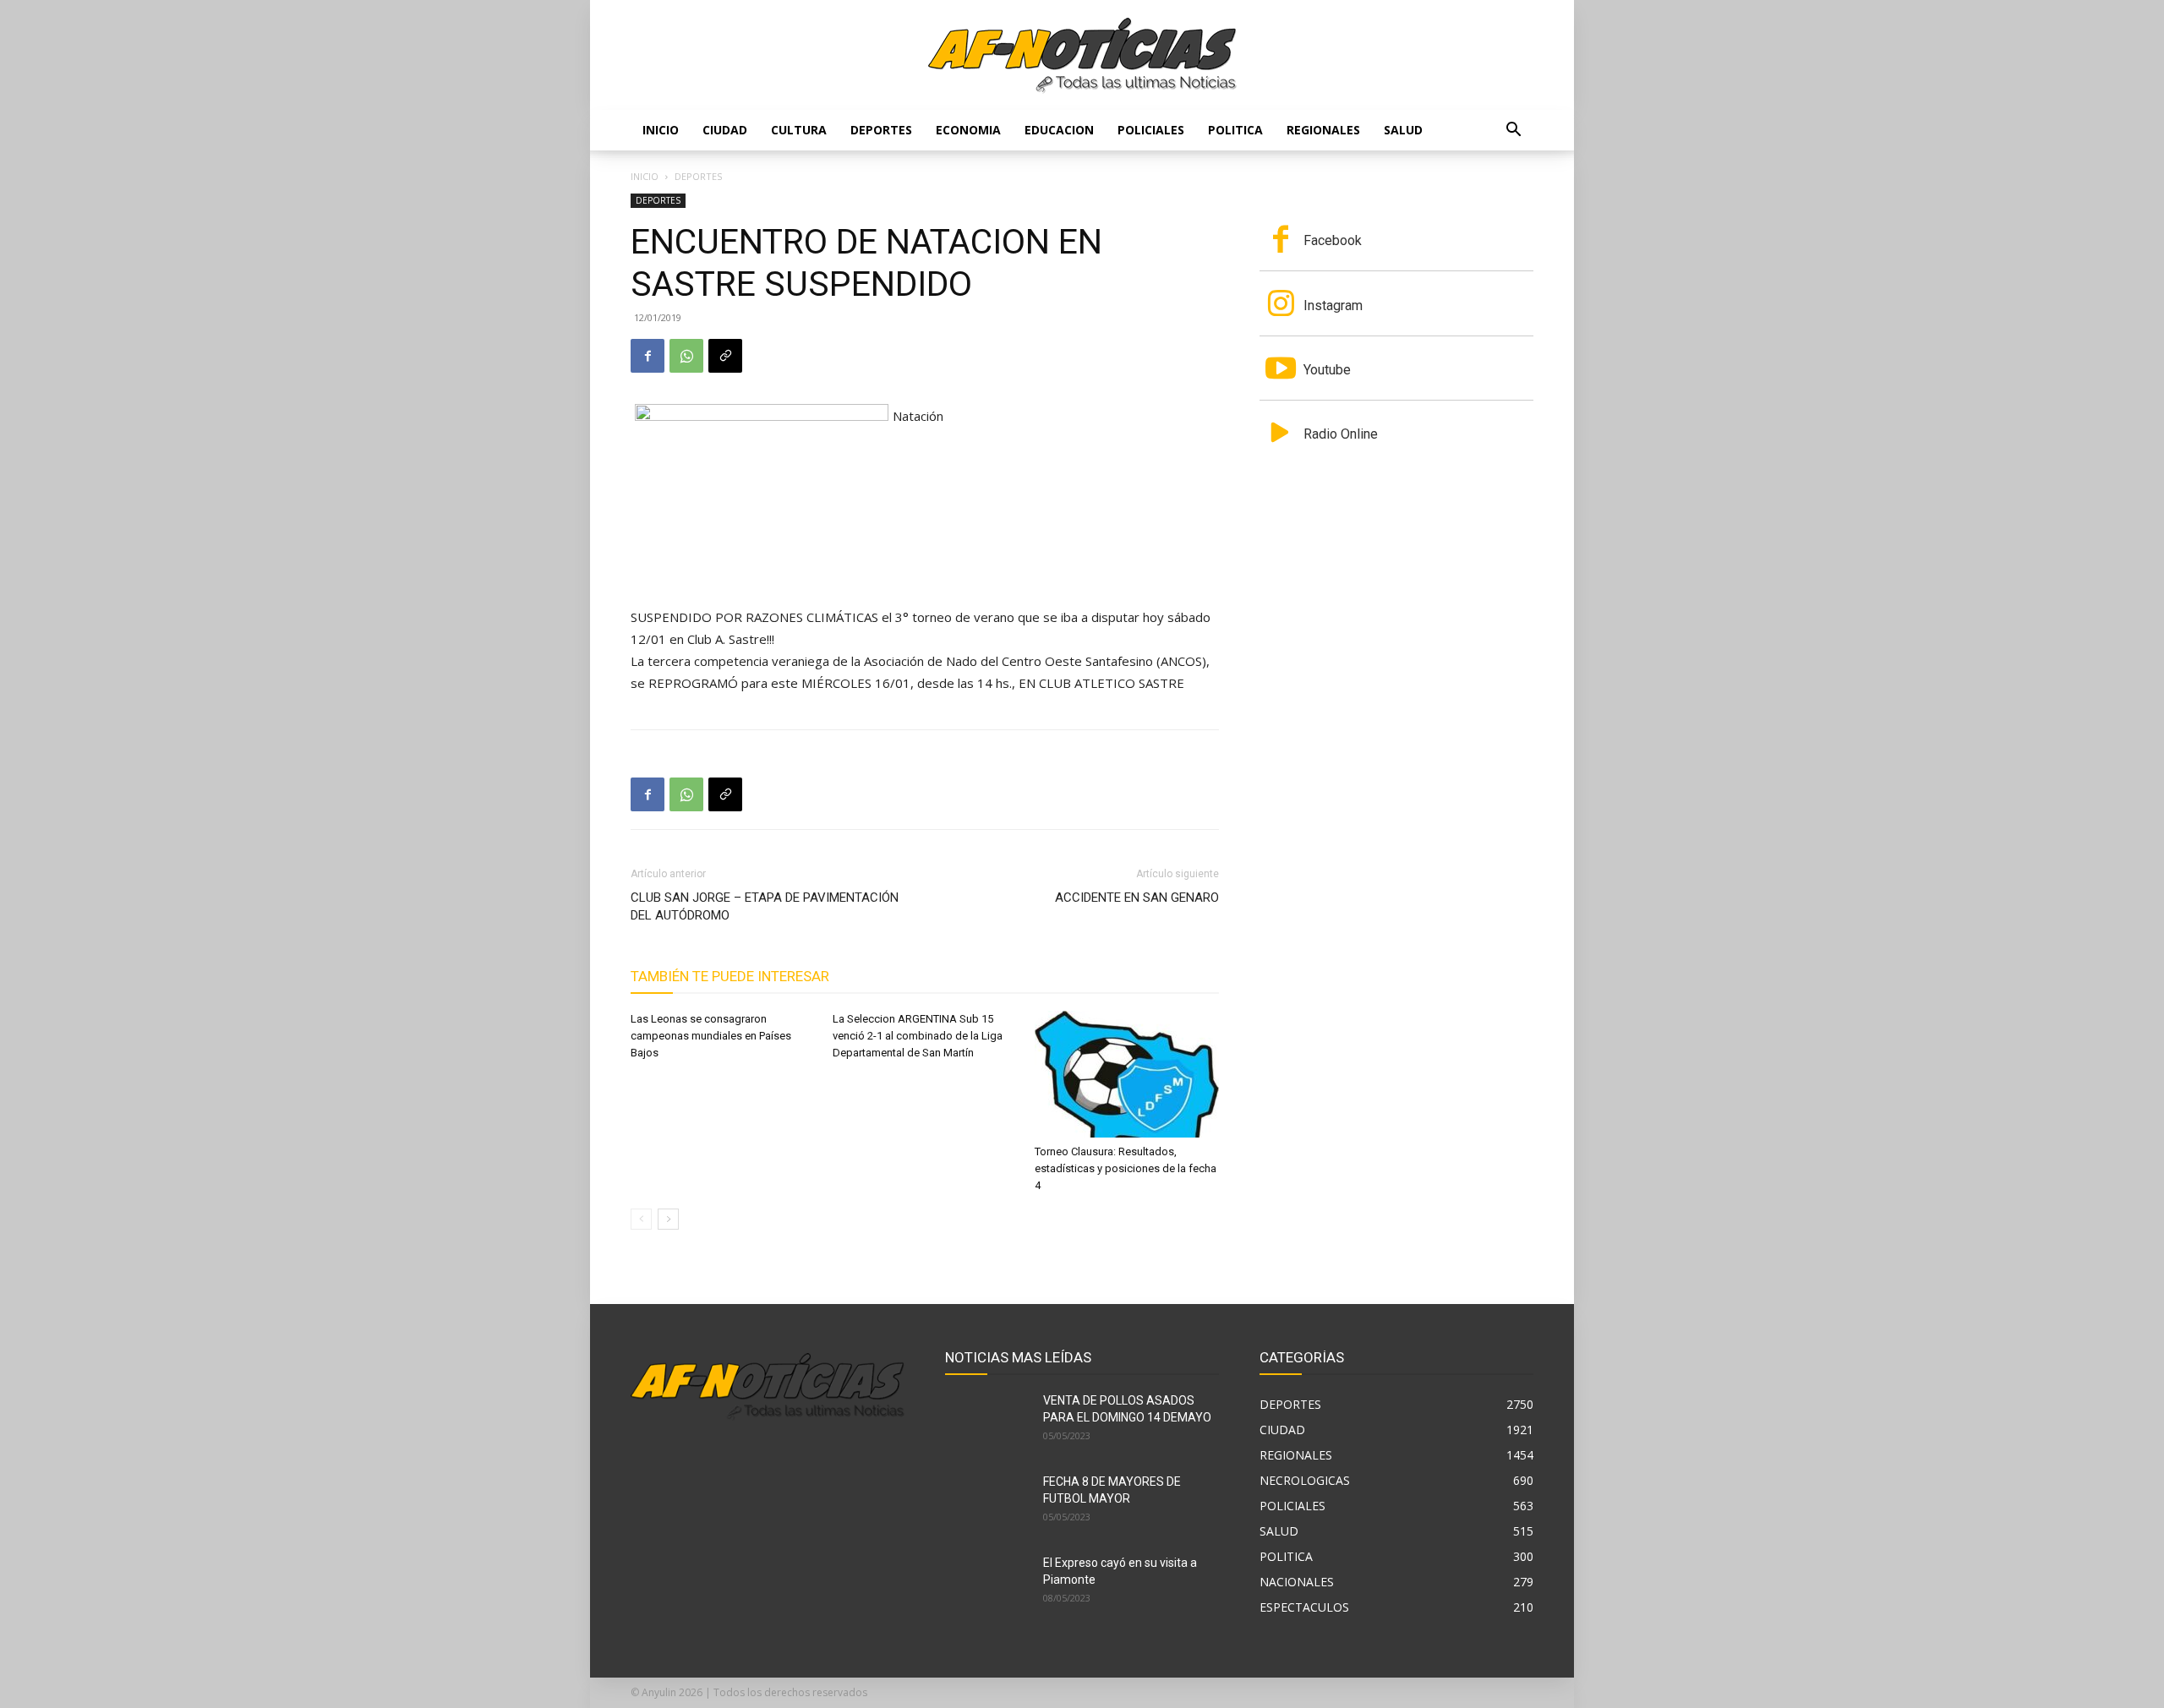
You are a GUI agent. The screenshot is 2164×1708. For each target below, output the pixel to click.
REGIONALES (1323, 130)
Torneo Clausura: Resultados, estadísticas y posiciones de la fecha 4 (1126, 1168)
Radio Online (1341, 434)
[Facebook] (648, 356)
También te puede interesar (730, 976)
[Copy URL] (725, 356)
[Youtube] (1281, 370)
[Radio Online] (1281, 434)
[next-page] (668, 1219)
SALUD (1403, 130)
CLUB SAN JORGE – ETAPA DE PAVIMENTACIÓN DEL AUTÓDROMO (765, 906)
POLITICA (1235, 130)
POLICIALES (1151, 130)
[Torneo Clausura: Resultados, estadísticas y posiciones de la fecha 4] (1127, 1074)
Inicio (661, 130)
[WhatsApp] (686, 356)
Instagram (1333, 306)
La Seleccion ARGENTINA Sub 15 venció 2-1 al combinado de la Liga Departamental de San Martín (918, 1036)
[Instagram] (1281, 305)
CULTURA (799, 130)
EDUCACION (1059, 130)
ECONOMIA (968, 130)
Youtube (1327, 370)
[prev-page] (641, 1219)
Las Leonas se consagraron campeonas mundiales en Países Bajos (711, 1036)
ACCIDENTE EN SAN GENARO (1137, 898)
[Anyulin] (1082, 56)
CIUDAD (725, 130)
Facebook (1333, 240)
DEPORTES (881, 130)
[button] (1513, 131)
